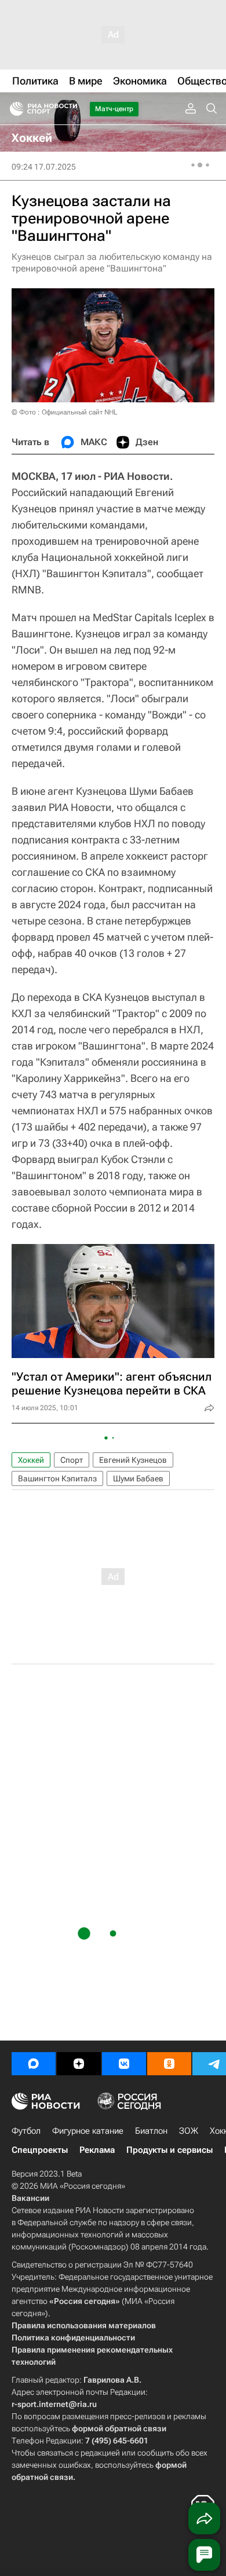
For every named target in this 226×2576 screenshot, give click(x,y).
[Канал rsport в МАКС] (34, 2064)
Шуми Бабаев (138, 1478)
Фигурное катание (88, 2131)
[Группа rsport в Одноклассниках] (169, 2064)
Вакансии (30, 2198)
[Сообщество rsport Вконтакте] (124, 2064)
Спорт (72, 1460)
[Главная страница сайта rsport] (70, 109)
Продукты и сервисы (170, 2150)
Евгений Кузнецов (133, 1460)
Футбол (26, 2131)
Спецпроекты (40, 2150)
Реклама (97, 2150)
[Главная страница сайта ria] (13, 109)
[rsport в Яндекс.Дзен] (79, 2064)
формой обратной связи (119, 2428)
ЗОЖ (189, 2131)
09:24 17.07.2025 (44, 167)
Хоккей (31, 1460)
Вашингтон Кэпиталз (57, 1478)
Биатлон (151, 2131)
